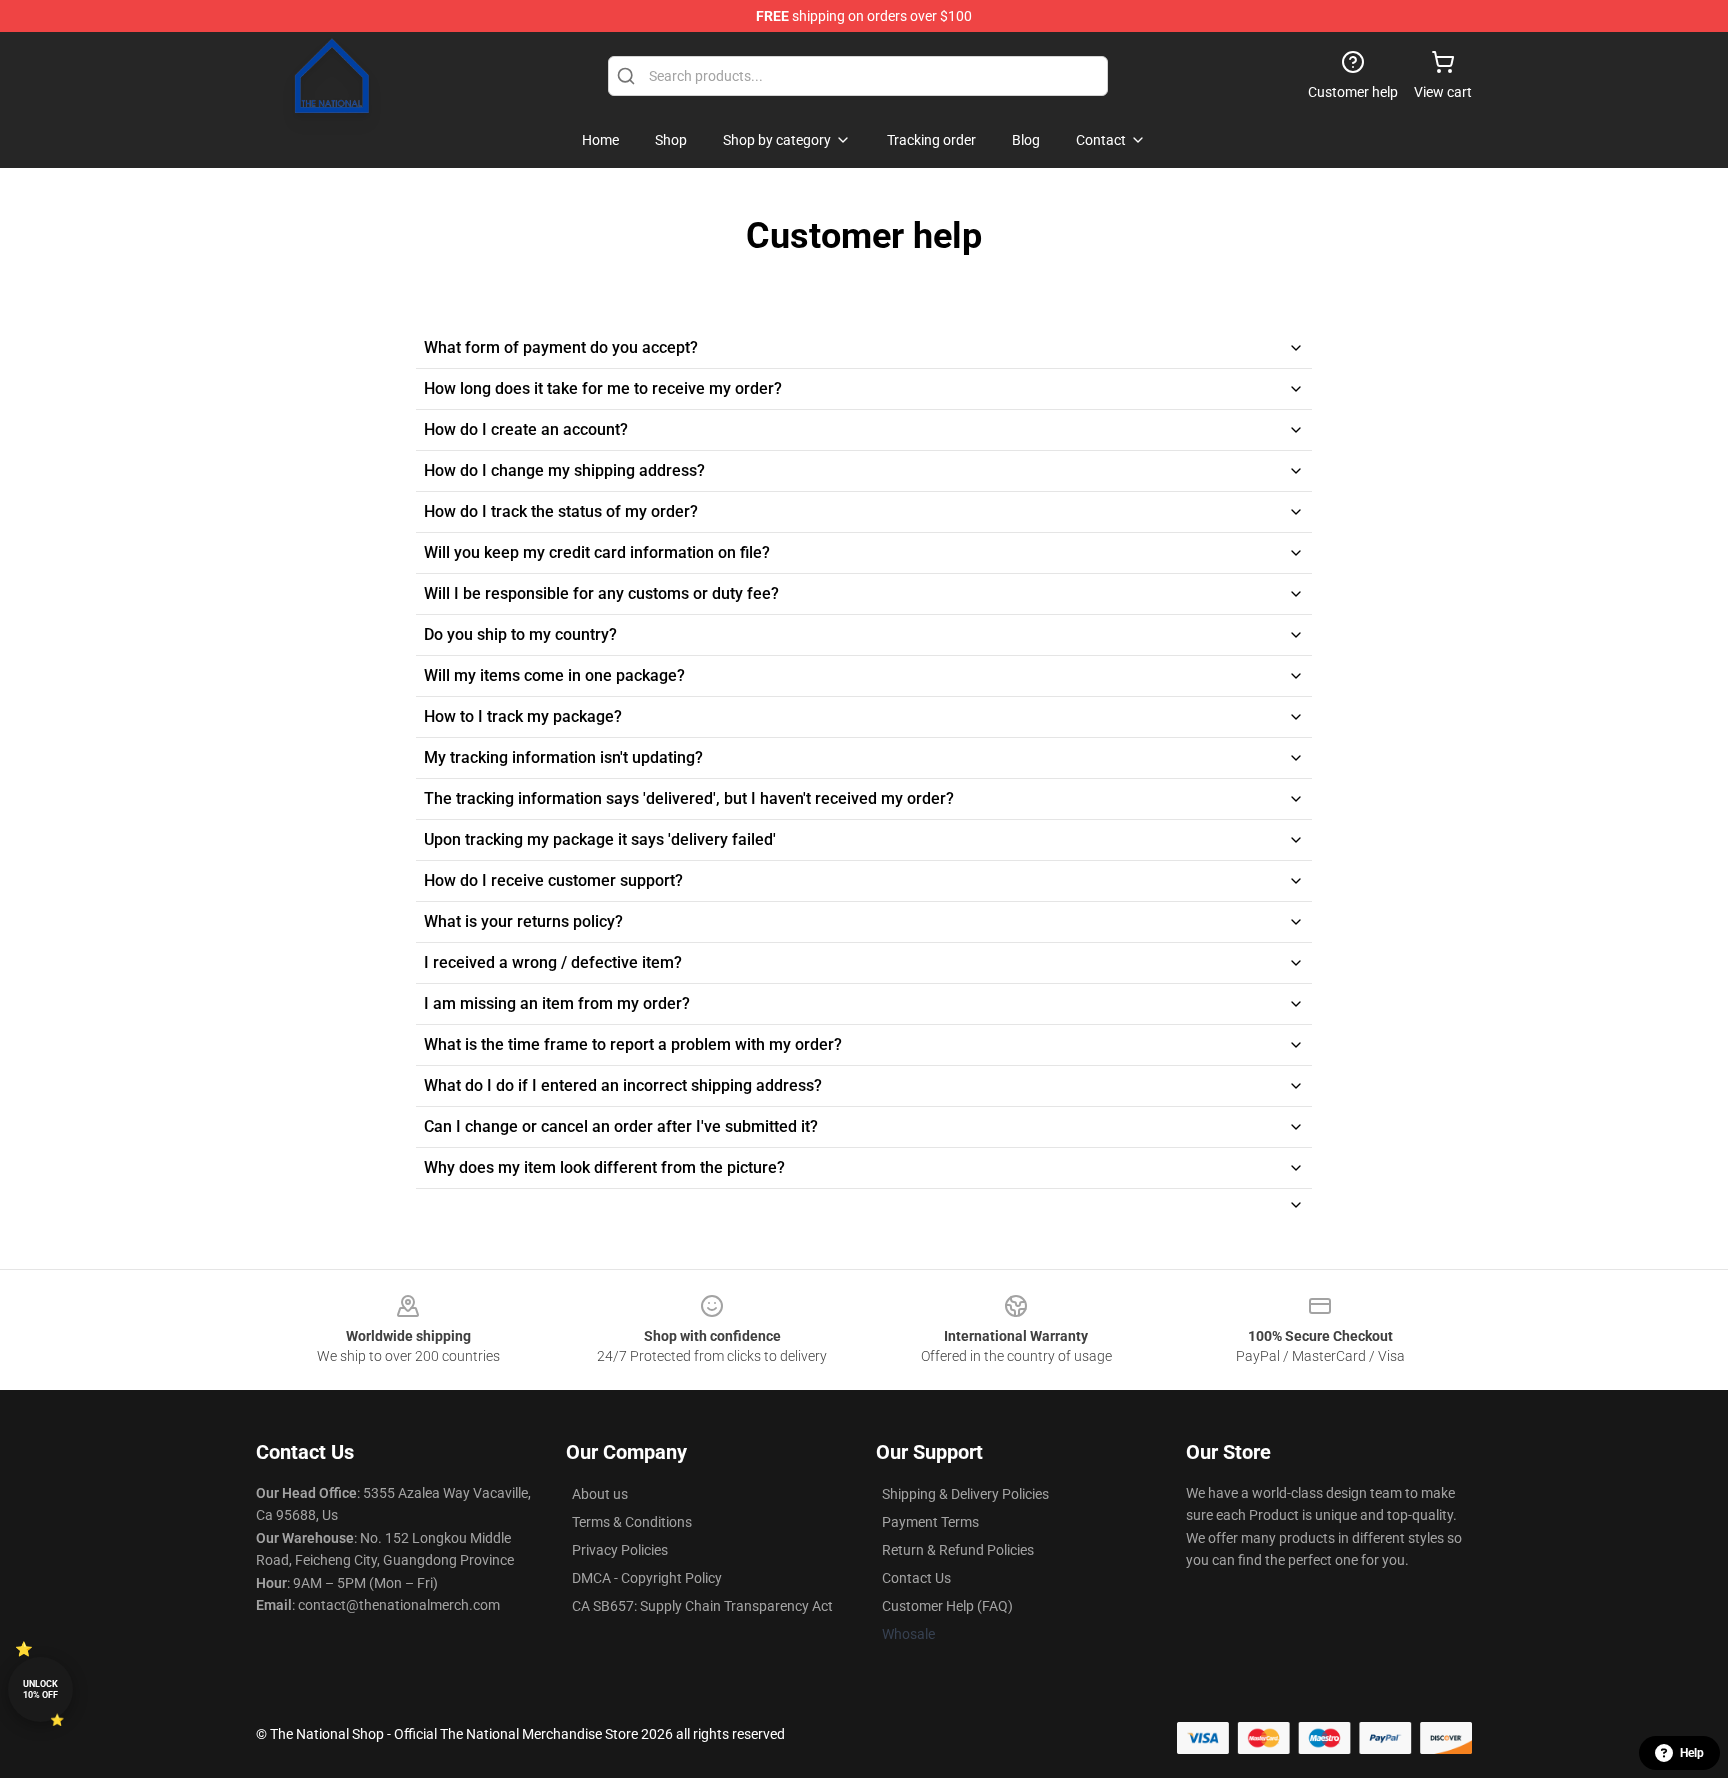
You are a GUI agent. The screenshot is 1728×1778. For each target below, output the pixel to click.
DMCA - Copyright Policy (647, 1578)
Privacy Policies (620, 1550)
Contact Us (916, 1578)
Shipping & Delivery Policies (965, 1494)
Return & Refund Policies (958, 1550)
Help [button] (1692, 1753)
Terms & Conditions (632, 1522)
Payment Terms (930, 1522)
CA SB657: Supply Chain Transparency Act (702, 1606)
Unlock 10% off (40, 1689)
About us (600, 1494)
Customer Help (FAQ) (947, 1606)
